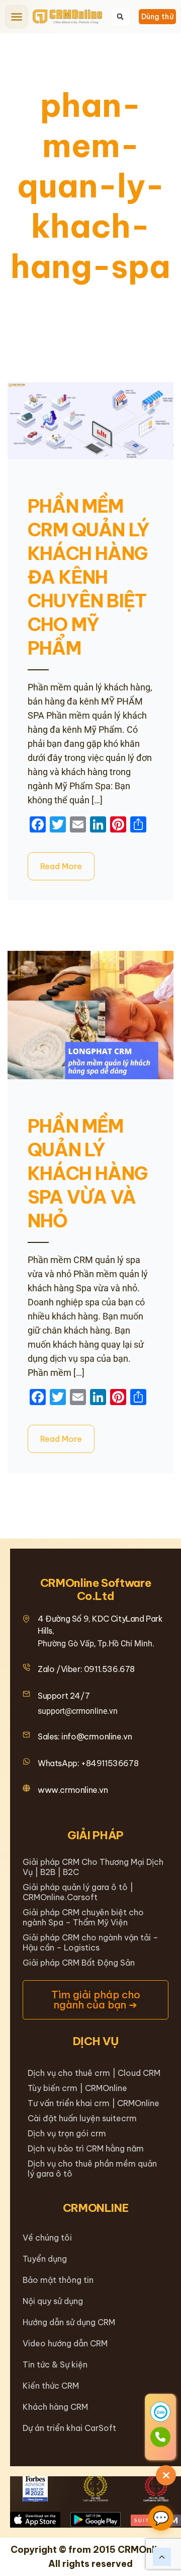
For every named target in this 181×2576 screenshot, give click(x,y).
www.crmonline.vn (73, 1790)
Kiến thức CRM (51, 2386)
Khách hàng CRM (55, 2407)
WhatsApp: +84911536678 (88, 1763)
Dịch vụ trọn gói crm (67, 2133)
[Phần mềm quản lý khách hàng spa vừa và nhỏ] (90, 1015)
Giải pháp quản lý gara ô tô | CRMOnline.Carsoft (78, 1892)
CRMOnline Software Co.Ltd (96, 1589)
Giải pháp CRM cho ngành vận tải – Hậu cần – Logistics (90, 1942)
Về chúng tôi (47, 2238)
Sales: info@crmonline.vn (85, 1736)
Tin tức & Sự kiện (55, 2364)
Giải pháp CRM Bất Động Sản (79, 1963)
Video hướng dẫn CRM (65, 2343)
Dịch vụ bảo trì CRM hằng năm (86, 2148)
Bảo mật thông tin (58, 2280)
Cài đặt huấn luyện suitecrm (82, 2118)
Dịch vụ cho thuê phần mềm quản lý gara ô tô (92, 2169)
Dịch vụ (96, 2041)
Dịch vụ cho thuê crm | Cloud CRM (94, 2073)
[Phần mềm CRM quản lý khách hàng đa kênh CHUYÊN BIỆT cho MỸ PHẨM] (90, 421)
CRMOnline (96, 2208)
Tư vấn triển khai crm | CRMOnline (94, 2103)
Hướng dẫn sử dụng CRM (69, 2322)
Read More (61, 866)
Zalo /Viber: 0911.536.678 (86, 1669)
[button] (17, 17)
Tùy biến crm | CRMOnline (77, 2088)
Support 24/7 (64, 1696)
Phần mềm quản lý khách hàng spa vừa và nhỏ (87, 1173)
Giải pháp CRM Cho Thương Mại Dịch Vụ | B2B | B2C (93, 1867)
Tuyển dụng (45, 2259)
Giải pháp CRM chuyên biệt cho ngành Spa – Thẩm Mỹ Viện (83, 1917)
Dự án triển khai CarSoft (69, 2428)
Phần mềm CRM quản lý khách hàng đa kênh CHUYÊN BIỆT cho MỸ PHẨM (88, 577)
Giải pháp (96, 1835)
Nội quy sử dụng (53, 2301)
